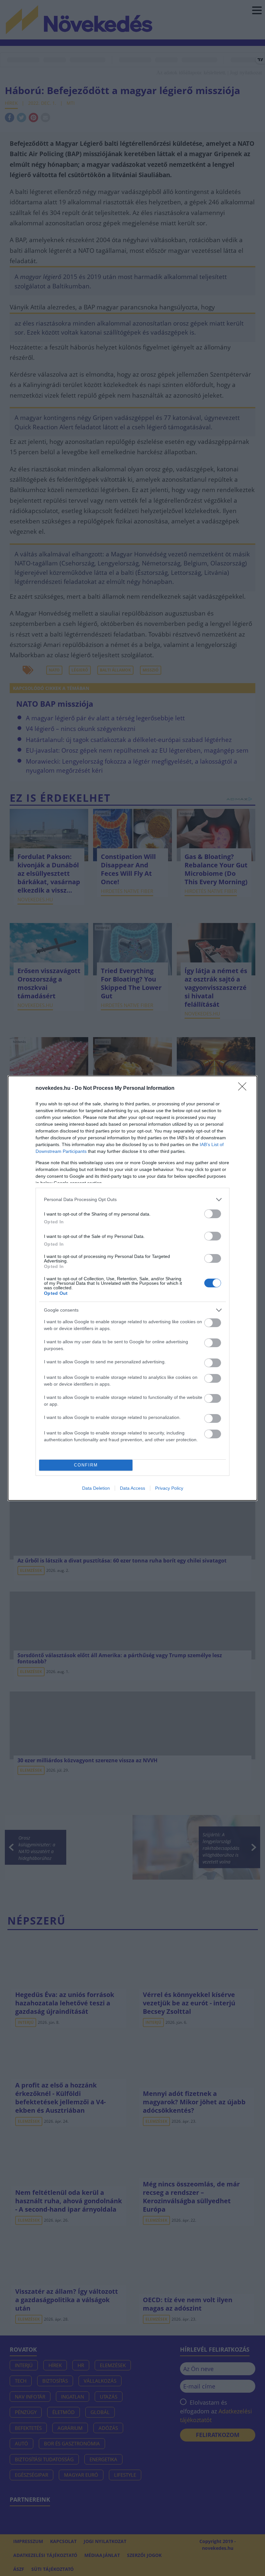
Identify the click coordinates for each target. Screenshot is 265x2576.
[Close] (244, 1089)
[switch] (213, 1214)
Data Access (132, 1488)
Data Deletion (96, 1488)
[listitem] (132, 1200)
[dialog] (132, 1288)
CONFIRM (86, 1465)
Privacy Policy (169, 1488)
